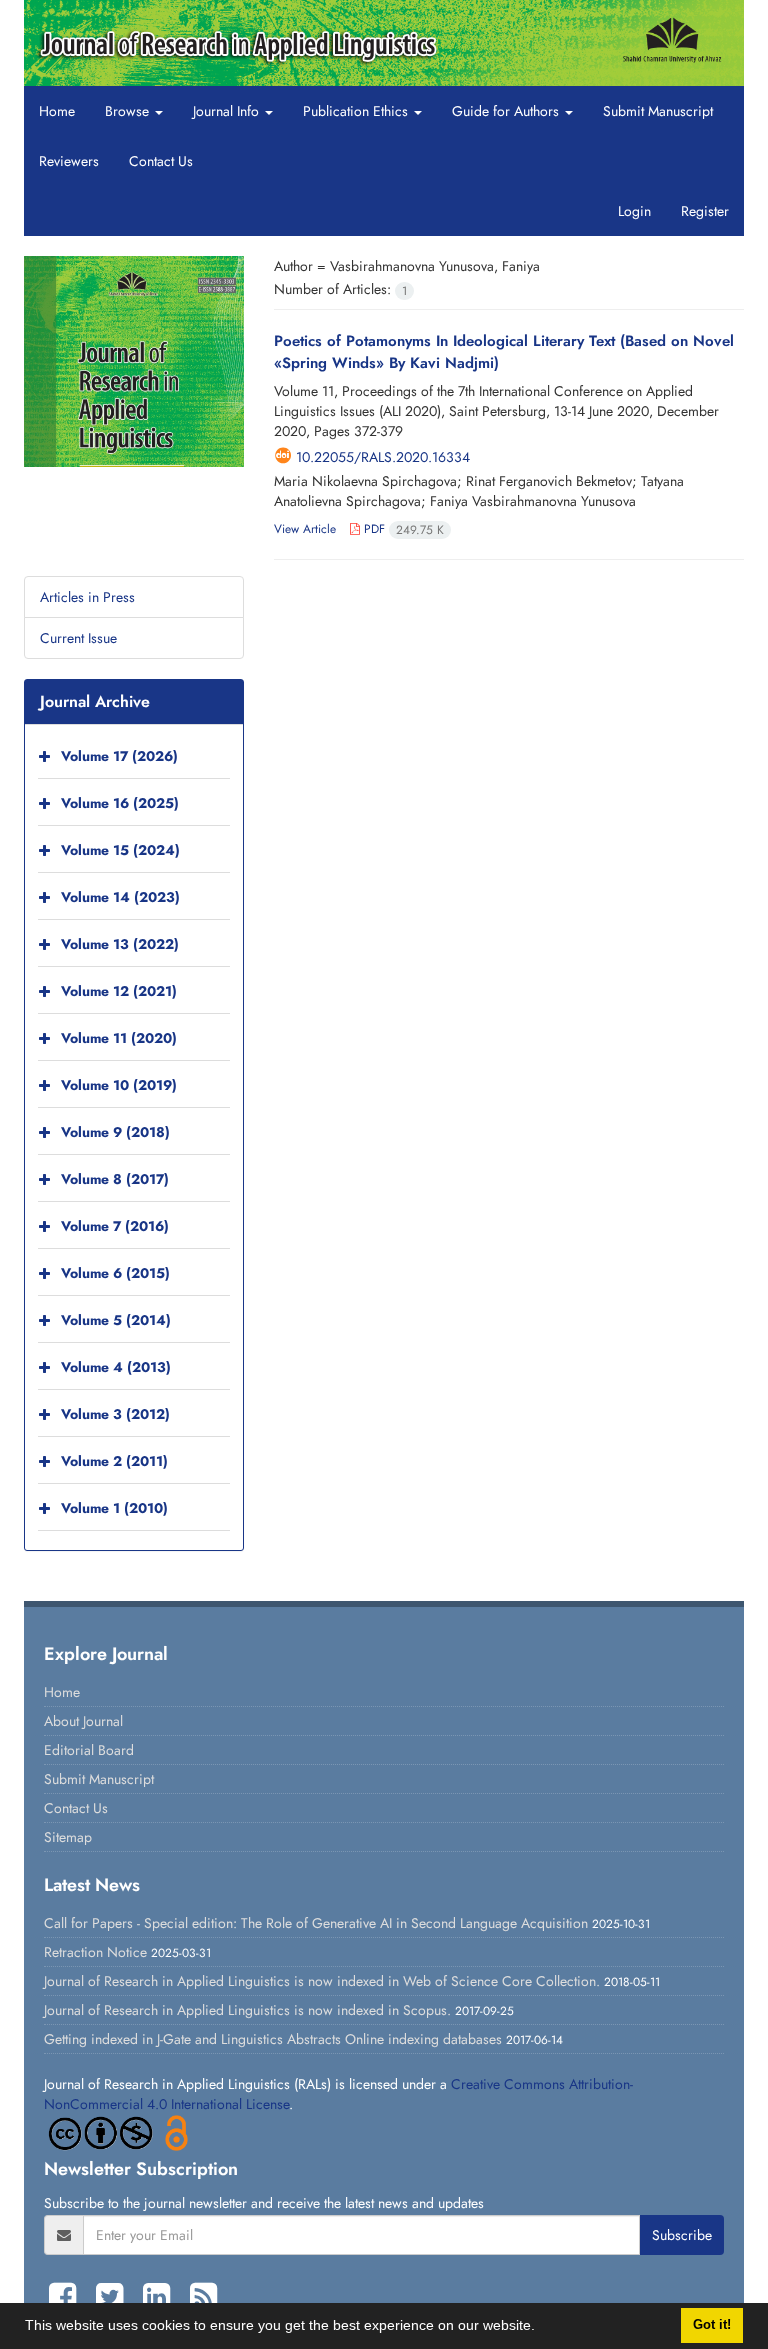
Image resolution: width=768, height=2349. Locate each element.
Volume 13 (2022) (120, 944)
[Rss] (203, 2297)
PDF (402, 529)
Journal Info (228, 111)
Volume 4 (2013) (116, 1367)
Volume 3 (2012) (115, 1414)
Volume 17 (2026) (119, 756)
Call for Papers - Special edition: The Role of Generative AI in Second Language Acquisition (316, 1923)
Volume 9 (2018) (115, 1132)
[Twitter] (114, 2297)
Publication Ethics (357, 111)
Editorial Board (89, 1750)
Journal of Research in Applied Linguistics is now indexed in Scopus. (247, 2010)
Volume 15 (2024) (120, 850)
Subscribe (682, 2235)
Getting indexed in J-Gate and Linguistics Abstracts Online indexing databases (273, 2039)
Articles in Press (87, 597)
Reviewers (69, 161)
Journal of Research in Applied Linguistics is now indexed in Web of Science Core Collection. (322, 1981)
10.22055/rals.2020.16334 (383, 457)
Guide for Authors (507, 111)
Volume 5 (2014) (116, 1320)
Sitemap (68, 1837)
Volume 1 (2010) (114, 1508)
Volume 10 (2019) (119, 1085)
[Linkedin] (161, 2297)
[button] (542, 2328)
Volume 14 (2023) (120, 897)
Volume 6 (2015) (115, 1273)
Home (57, 111)
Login (634, 211)
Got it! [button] (712, 2325)
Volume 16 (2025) (120, 803)
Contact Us (161, 161)
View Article (305, 529)
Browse (129, 111)
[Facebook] (67, 2297)
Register (705, 211)
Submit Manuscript (658, 111)
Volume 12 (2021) (119, 991)
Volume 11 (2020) (119, 1038)
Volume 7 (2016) (115, 1226)
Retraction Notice (95, 1952)
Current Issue (78, 638)
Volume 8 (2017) (115, 1179)
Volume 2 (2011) (114, 1461)
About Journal (83, 1721)
